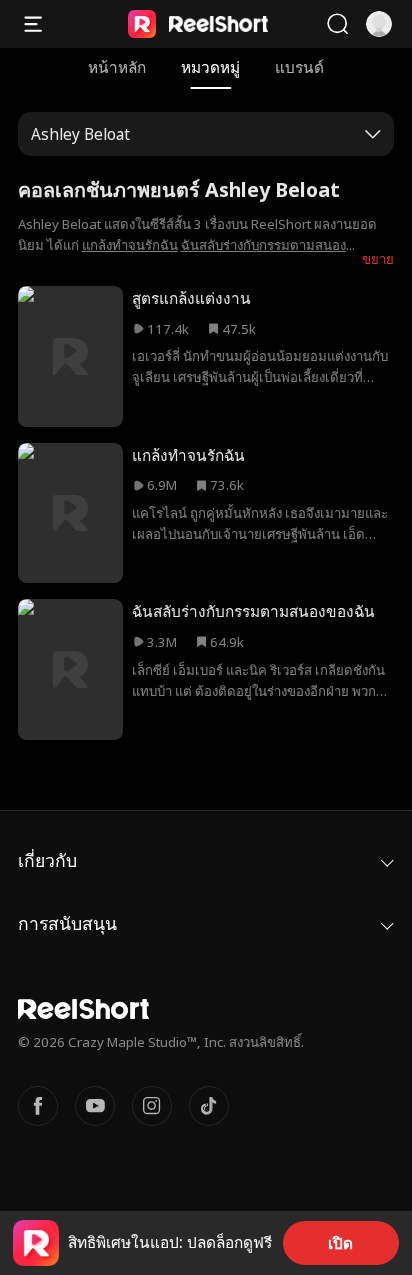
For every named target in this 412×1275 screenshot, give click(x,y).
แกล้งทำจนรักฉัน (130, 245)
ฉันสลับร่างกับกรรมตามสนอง (263, 245)
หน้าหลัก (117, 67)
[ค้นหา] (337, 24)
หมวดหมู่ (210, 67)
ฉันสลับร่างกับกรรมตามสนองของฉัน (253, 611)
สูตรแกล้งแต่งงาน (191, 298)
